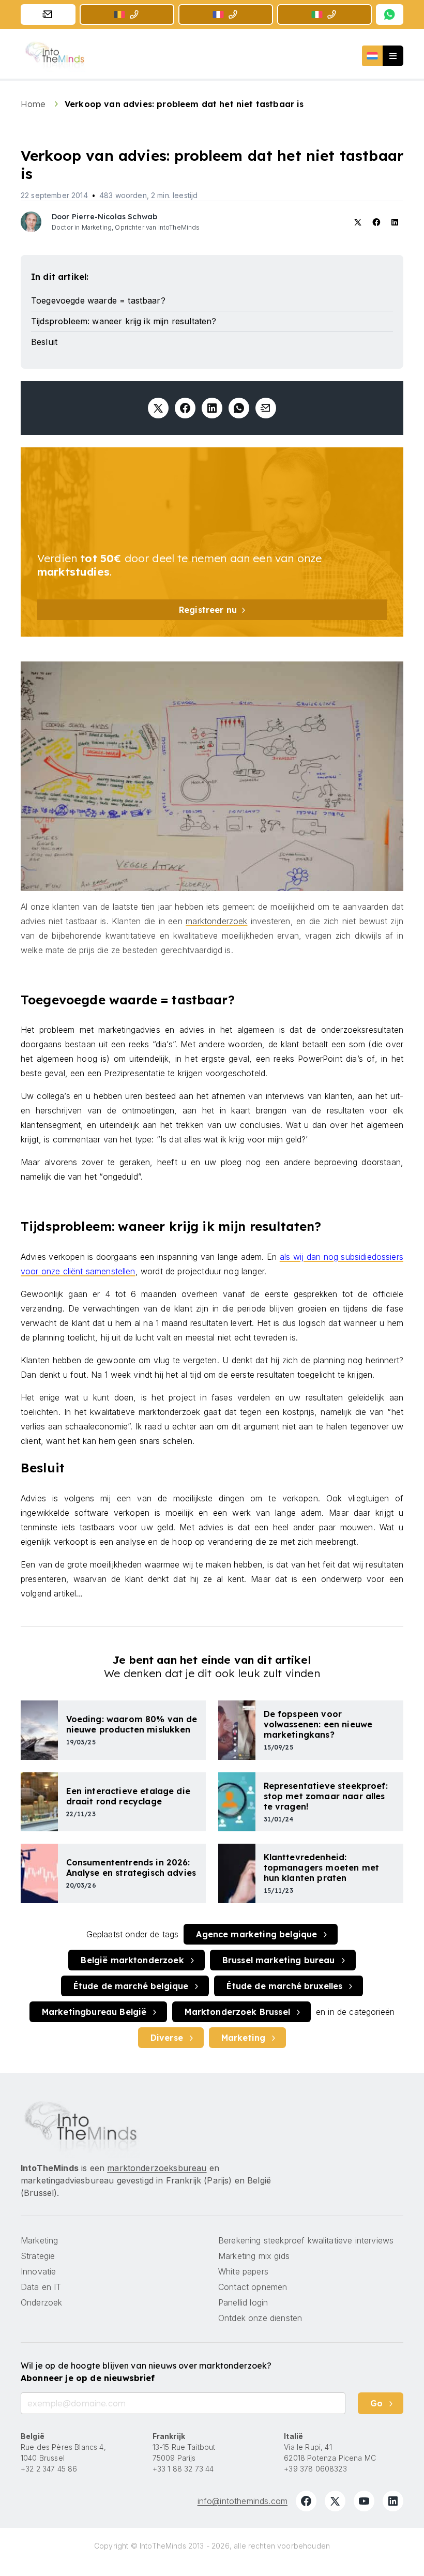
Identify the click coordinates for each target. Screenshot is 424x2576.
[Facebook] (306, 2501)
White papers (243, 2271)
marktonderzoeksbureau (157, 2168)
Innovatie (38, 2271)
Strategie (38, 2256)
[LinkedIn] (393, 2501)
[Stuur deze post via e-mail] (266, 408)
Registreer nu (208, 610)
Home (34, 104)
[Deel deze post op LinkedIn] (212, 408)
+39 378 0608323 (315, 2469)
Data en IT (41, 2287)
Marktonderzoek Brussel (237, 2012)
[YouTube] (364, 2501)
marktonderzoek (216, 921)
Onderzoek (41, 2302)
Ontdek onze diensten (260, 2318)
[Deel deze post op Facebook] (185, 408)
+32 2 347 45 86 (49, 2469)
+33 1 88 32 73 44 (183, 2469)
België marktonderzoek (132, 1960)
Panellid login (243, 2302)
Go (376, 2403)
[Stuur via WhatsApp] (239, 408)
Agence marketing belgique (256, 1934)
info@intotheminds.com (243, 2501)
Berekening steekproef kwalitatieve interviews (306, 2240)
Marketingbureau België (94, 2012)
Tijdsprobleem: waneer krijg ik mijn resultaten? (124, 321)
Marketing (243, 2038)
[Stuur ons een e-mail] (48, 14)
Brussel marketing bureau (279, 1960)
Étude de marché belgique (131, 1986)
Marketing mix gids (254, 2256)
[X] (335, 2501)
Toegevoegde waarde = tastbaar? (98, 300)
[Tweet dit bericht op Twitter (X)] (158, 408)
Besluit (44, 342)
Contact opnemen (253, 2287)
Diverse (167, 2038)
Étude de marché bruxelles (284, 1986)
